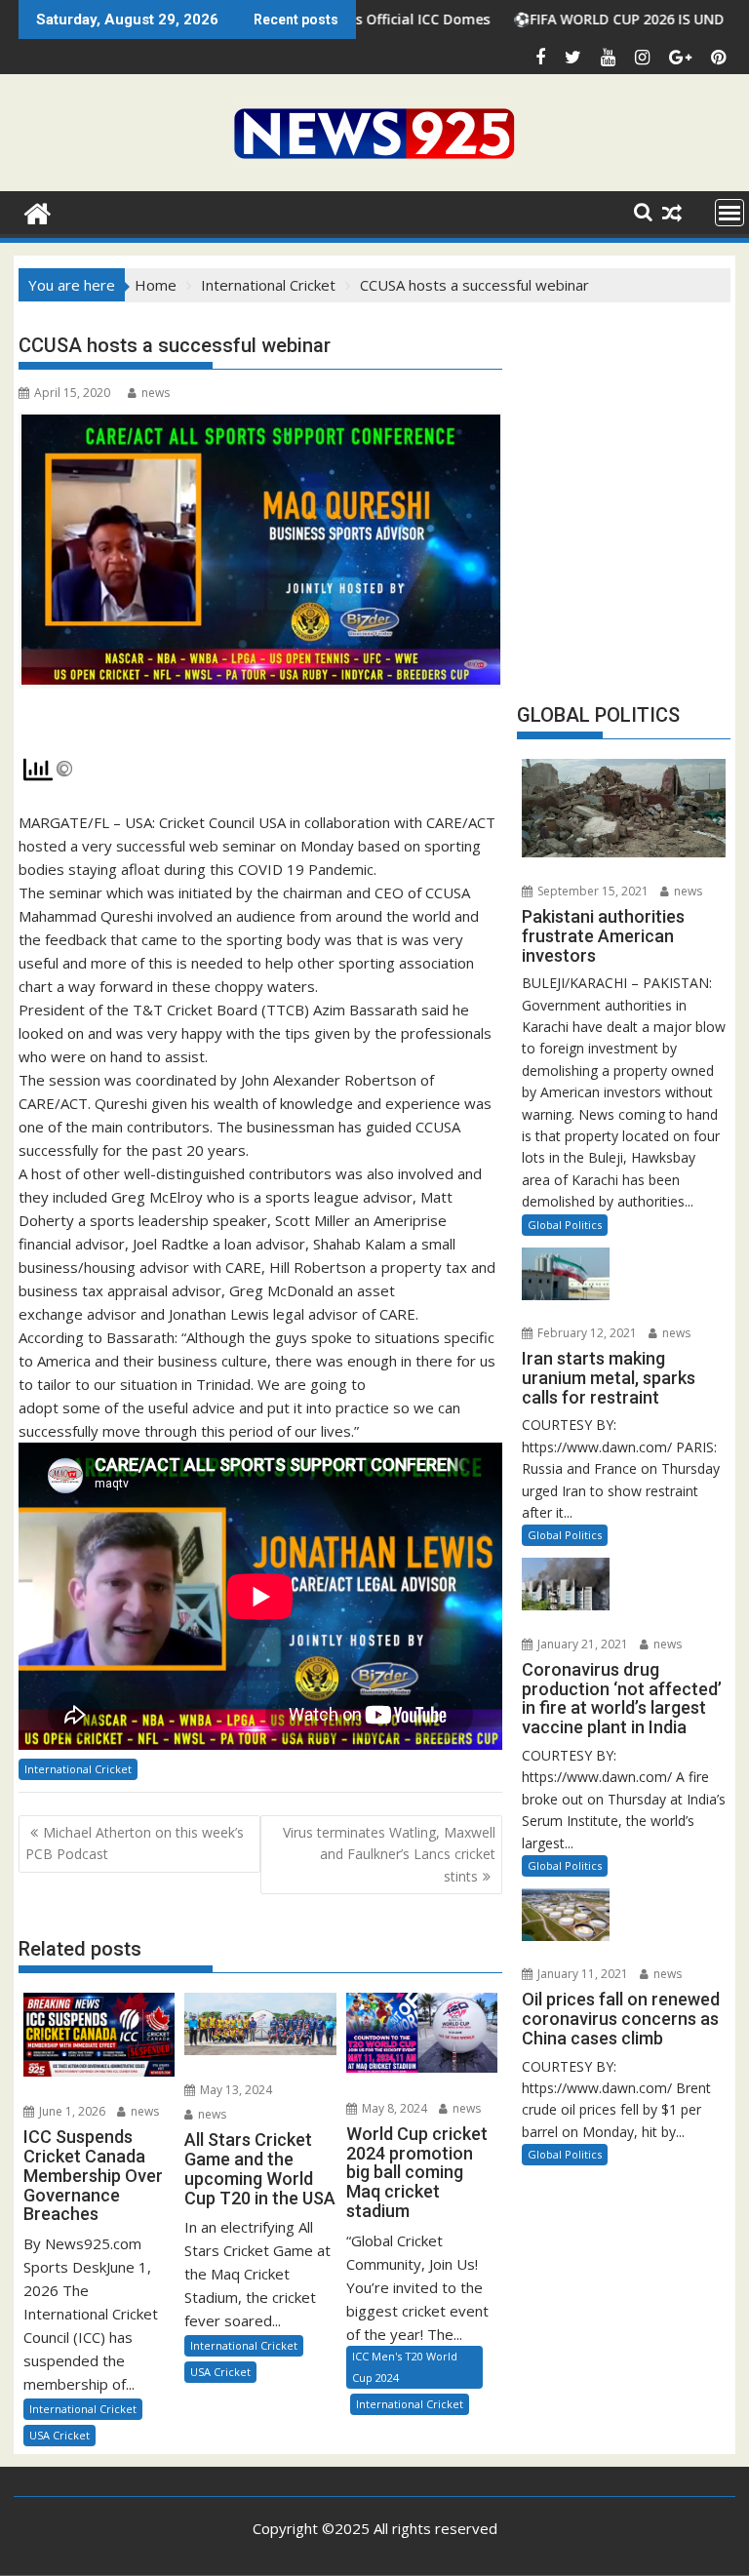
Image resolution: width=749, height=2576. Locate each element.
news (156, 393)
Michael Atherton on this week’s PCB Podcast (135, 1843)
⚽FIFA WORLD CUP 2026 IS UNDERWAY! (564, 19)
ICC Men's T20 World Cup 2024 (405, 2367)
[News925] (38, 211)
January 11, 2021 (581, 1974)
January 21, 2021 (581, 1644)
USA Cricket (59, 2435)
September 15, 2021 (591, 891)
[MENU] (729, 213)
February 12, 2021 (586, 1333)
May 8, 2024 (393, 2108)
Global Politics (565, 1225)
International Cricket (78, 1769)
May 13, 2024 (235, 2090)
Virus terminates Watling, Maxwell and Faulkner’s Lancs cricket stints (389, 1854)
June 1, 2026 (71, 2111)
